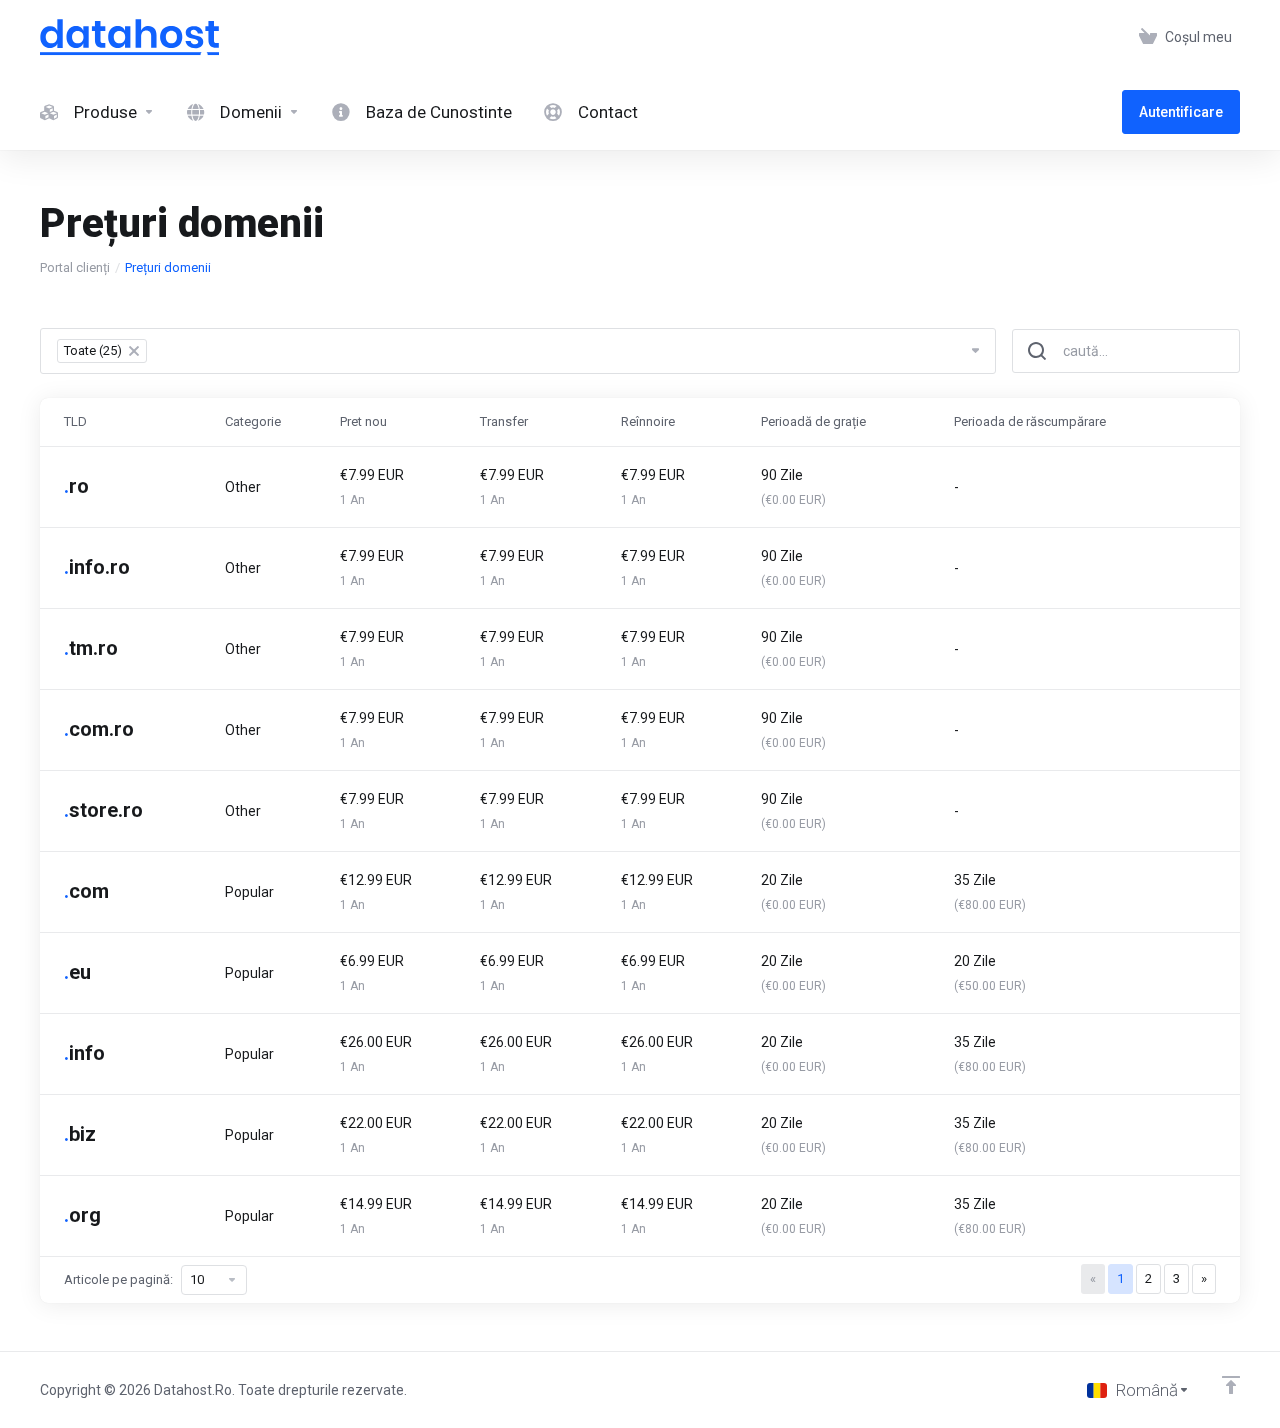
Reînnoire (648, 421)
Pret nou (363, 421)
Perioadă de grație (813, 421)
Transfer (504, 421)
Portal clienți (75, 267)
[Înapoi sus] (1231, 1385)
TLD (75, 421)
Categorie (253, 421)
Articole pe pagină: (118, 1279)
